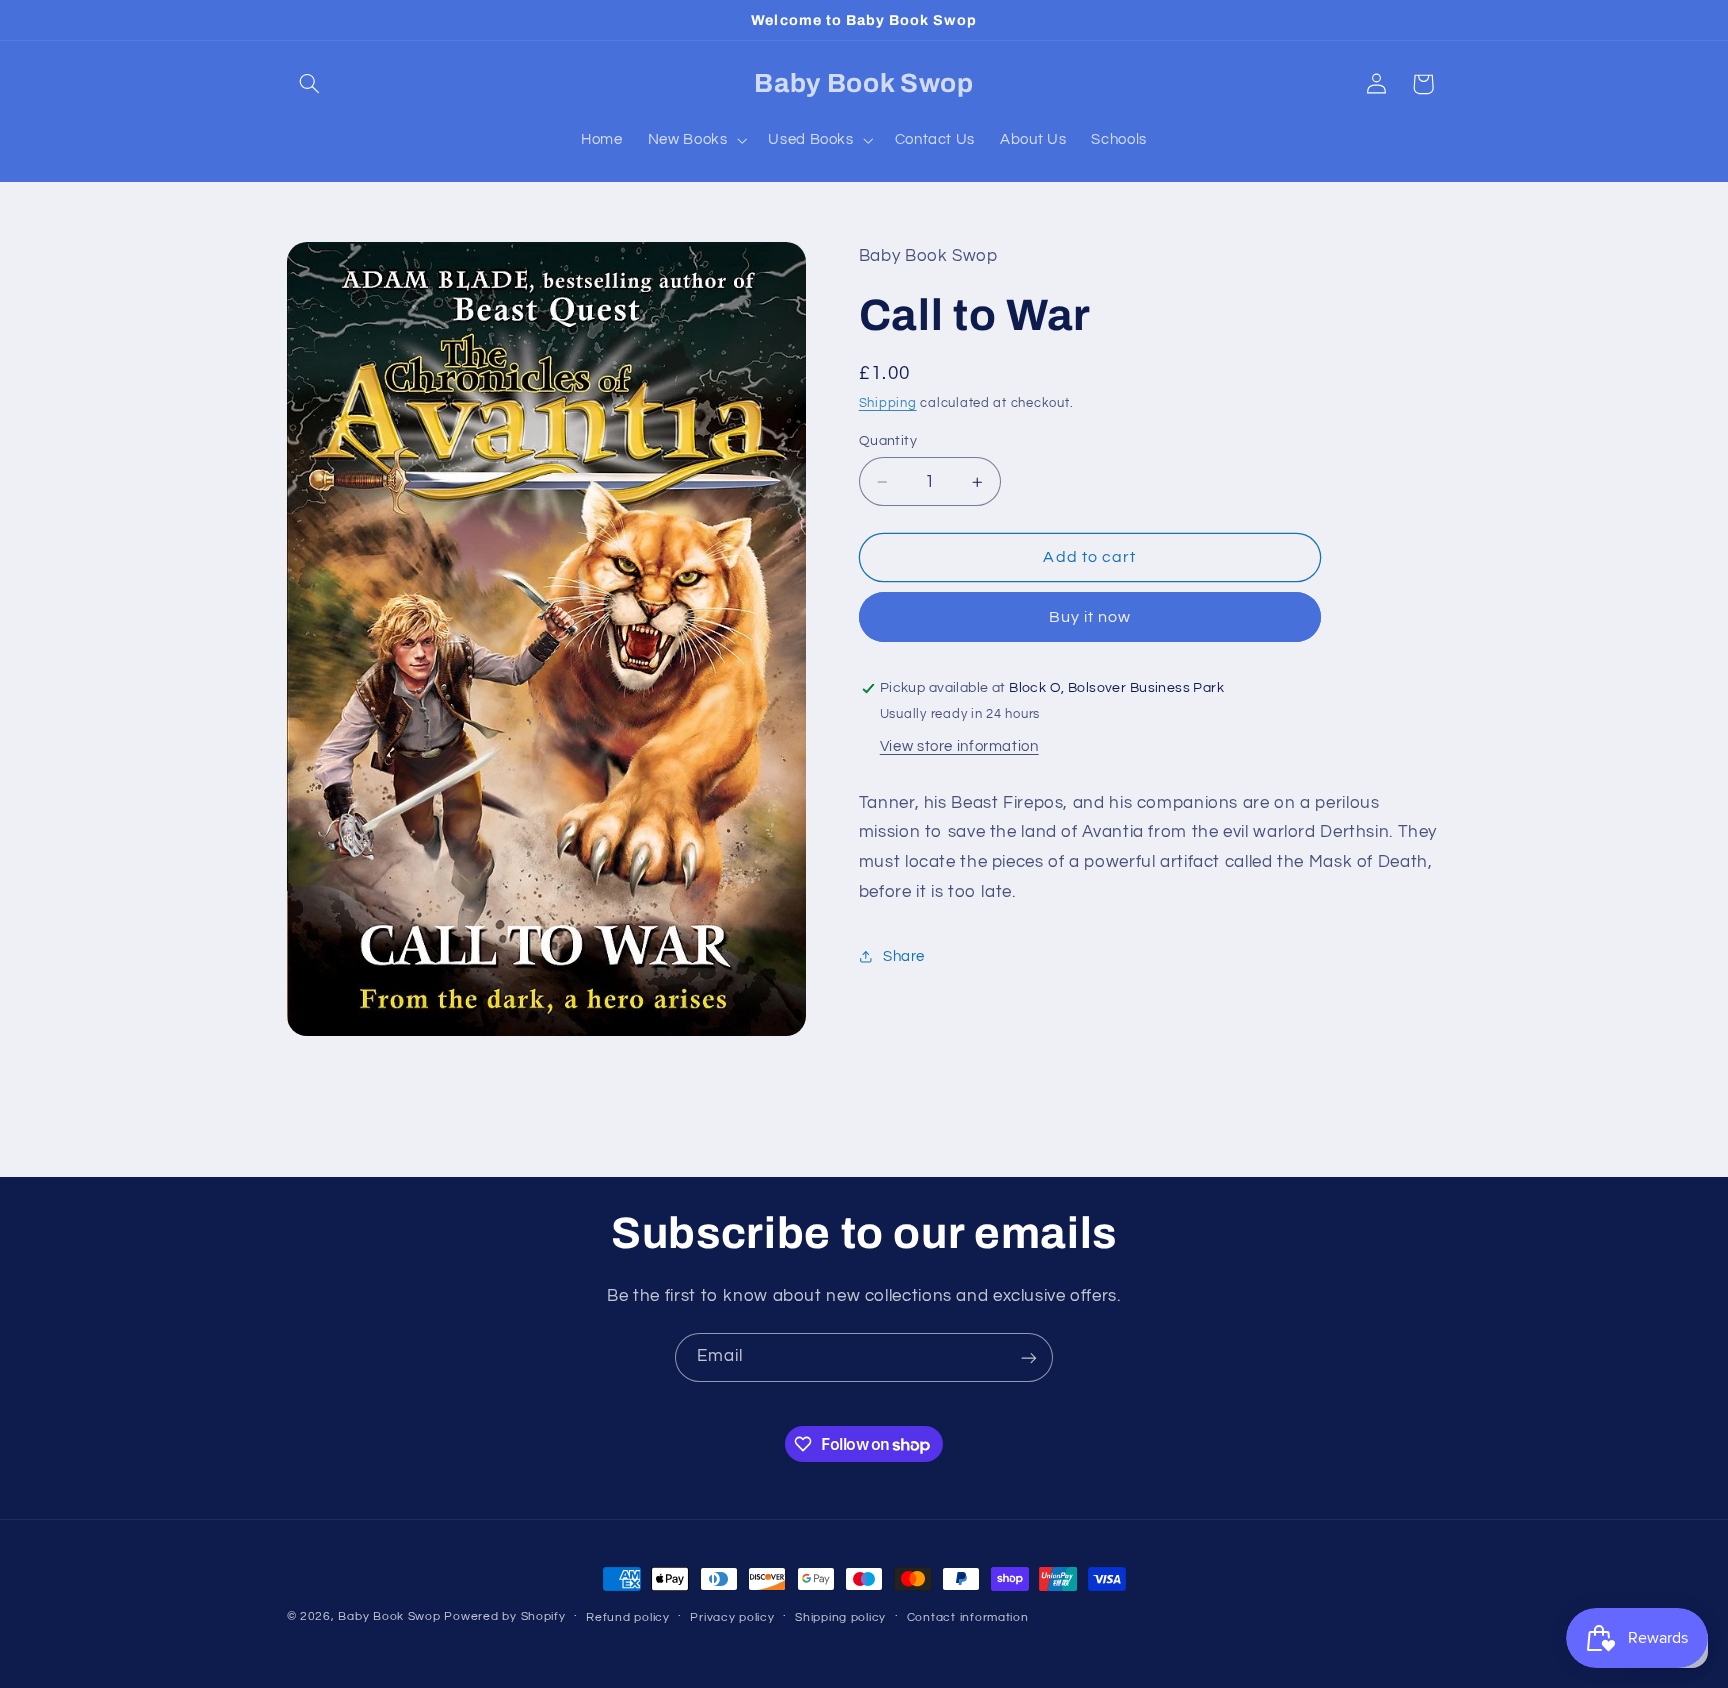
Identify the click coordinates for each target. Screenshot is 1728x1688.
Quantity (888, 441)
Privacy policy (732, 1617)
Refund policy (628, 1617)
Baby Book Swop (389, 1616)
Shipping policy (840, 1617)
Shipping (888, 403)
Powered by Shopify (504, 1616)
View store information (959, 746)
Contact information (968, 1617)
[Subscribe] (1029, 1357)
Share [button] (904, 956)
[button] (310, 84)
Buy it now (1090, 617)
